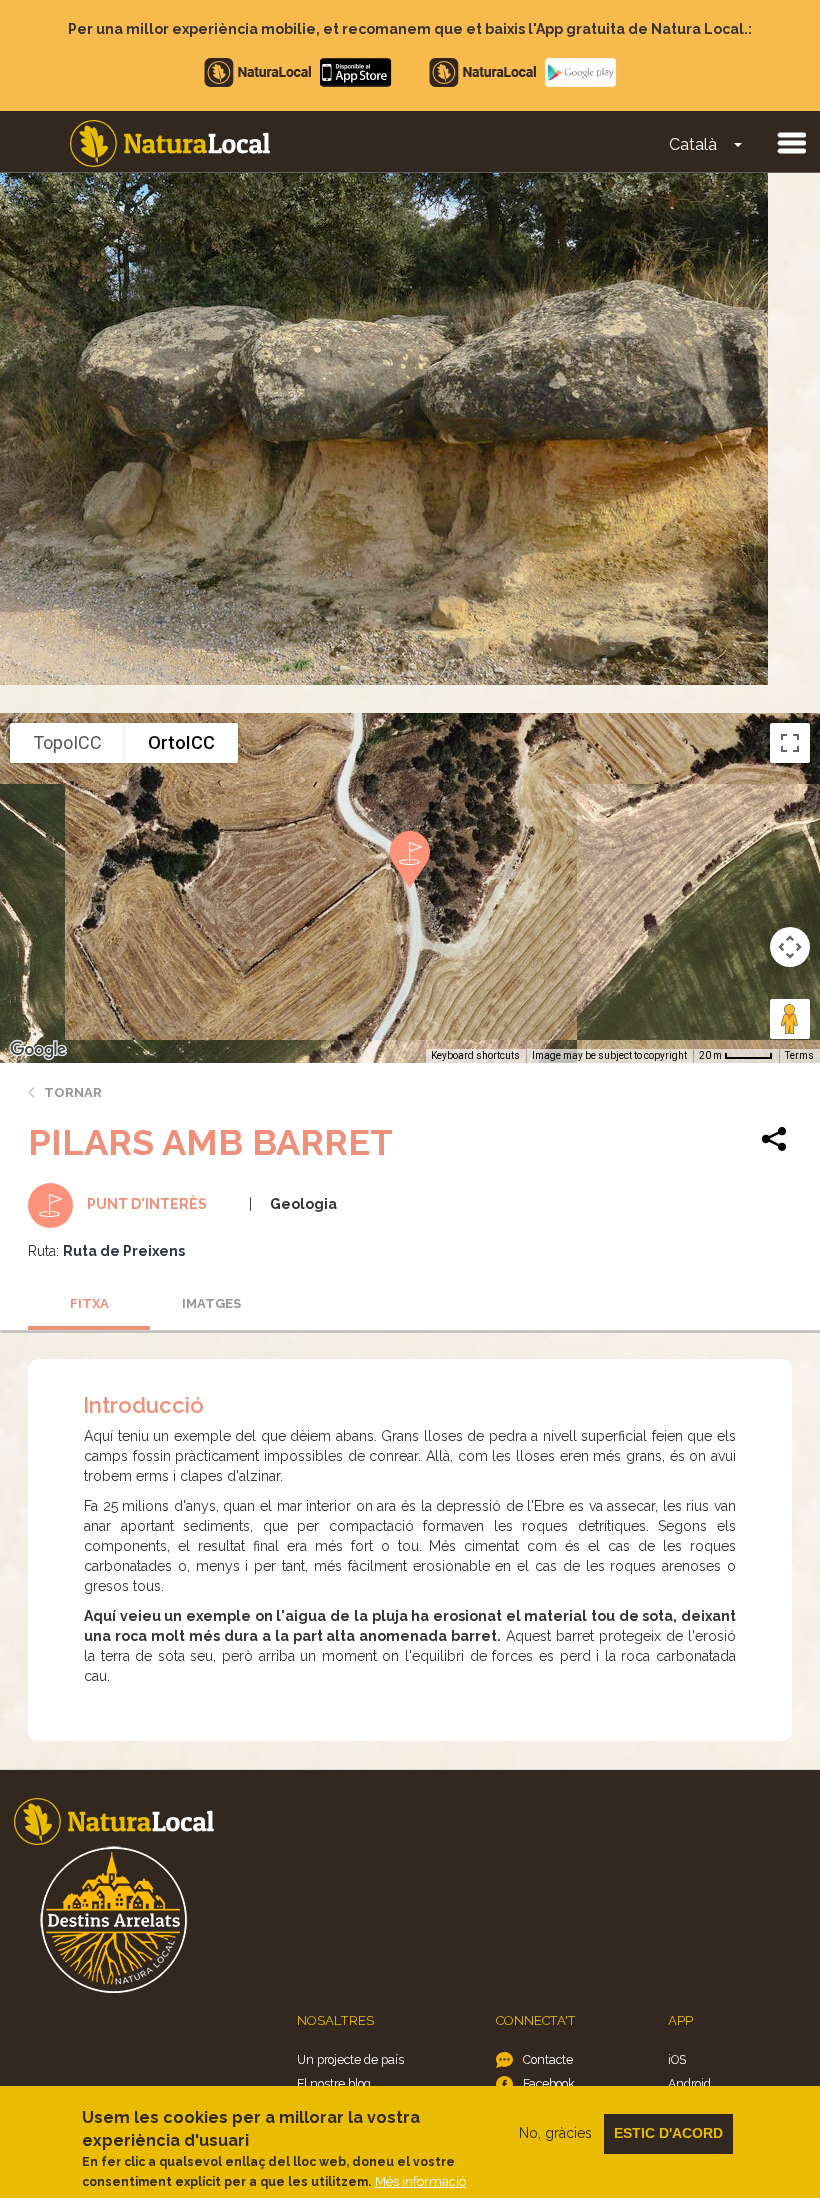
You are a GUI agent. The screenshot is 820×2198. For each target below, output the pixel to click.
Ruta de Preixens (124, 1251)
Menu (791, 142)
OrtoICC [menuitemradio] (181, 742)
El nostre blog (334, 2083)
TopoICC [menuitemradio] (67, 742)
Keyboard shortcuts (475, 1055)
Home (170, 143)
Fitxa (89, 1303)
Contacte (548, 2059)
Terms (799, 1055)
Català (693, 144)
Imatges (211, 1303)
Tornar (73, 1092)
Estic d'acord (668, 2133)
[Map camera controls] (790, 947)
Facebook (549, 2083)
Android (689, 2083)
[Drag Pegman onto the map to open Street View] (790, 1019)
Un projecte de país (350, 2059)
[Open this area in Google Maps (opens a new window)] (38, 1050)
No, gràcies (555, 2133)
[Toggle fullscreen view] (790, 743)
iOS (677, 2059)
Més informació (420, 2181)
